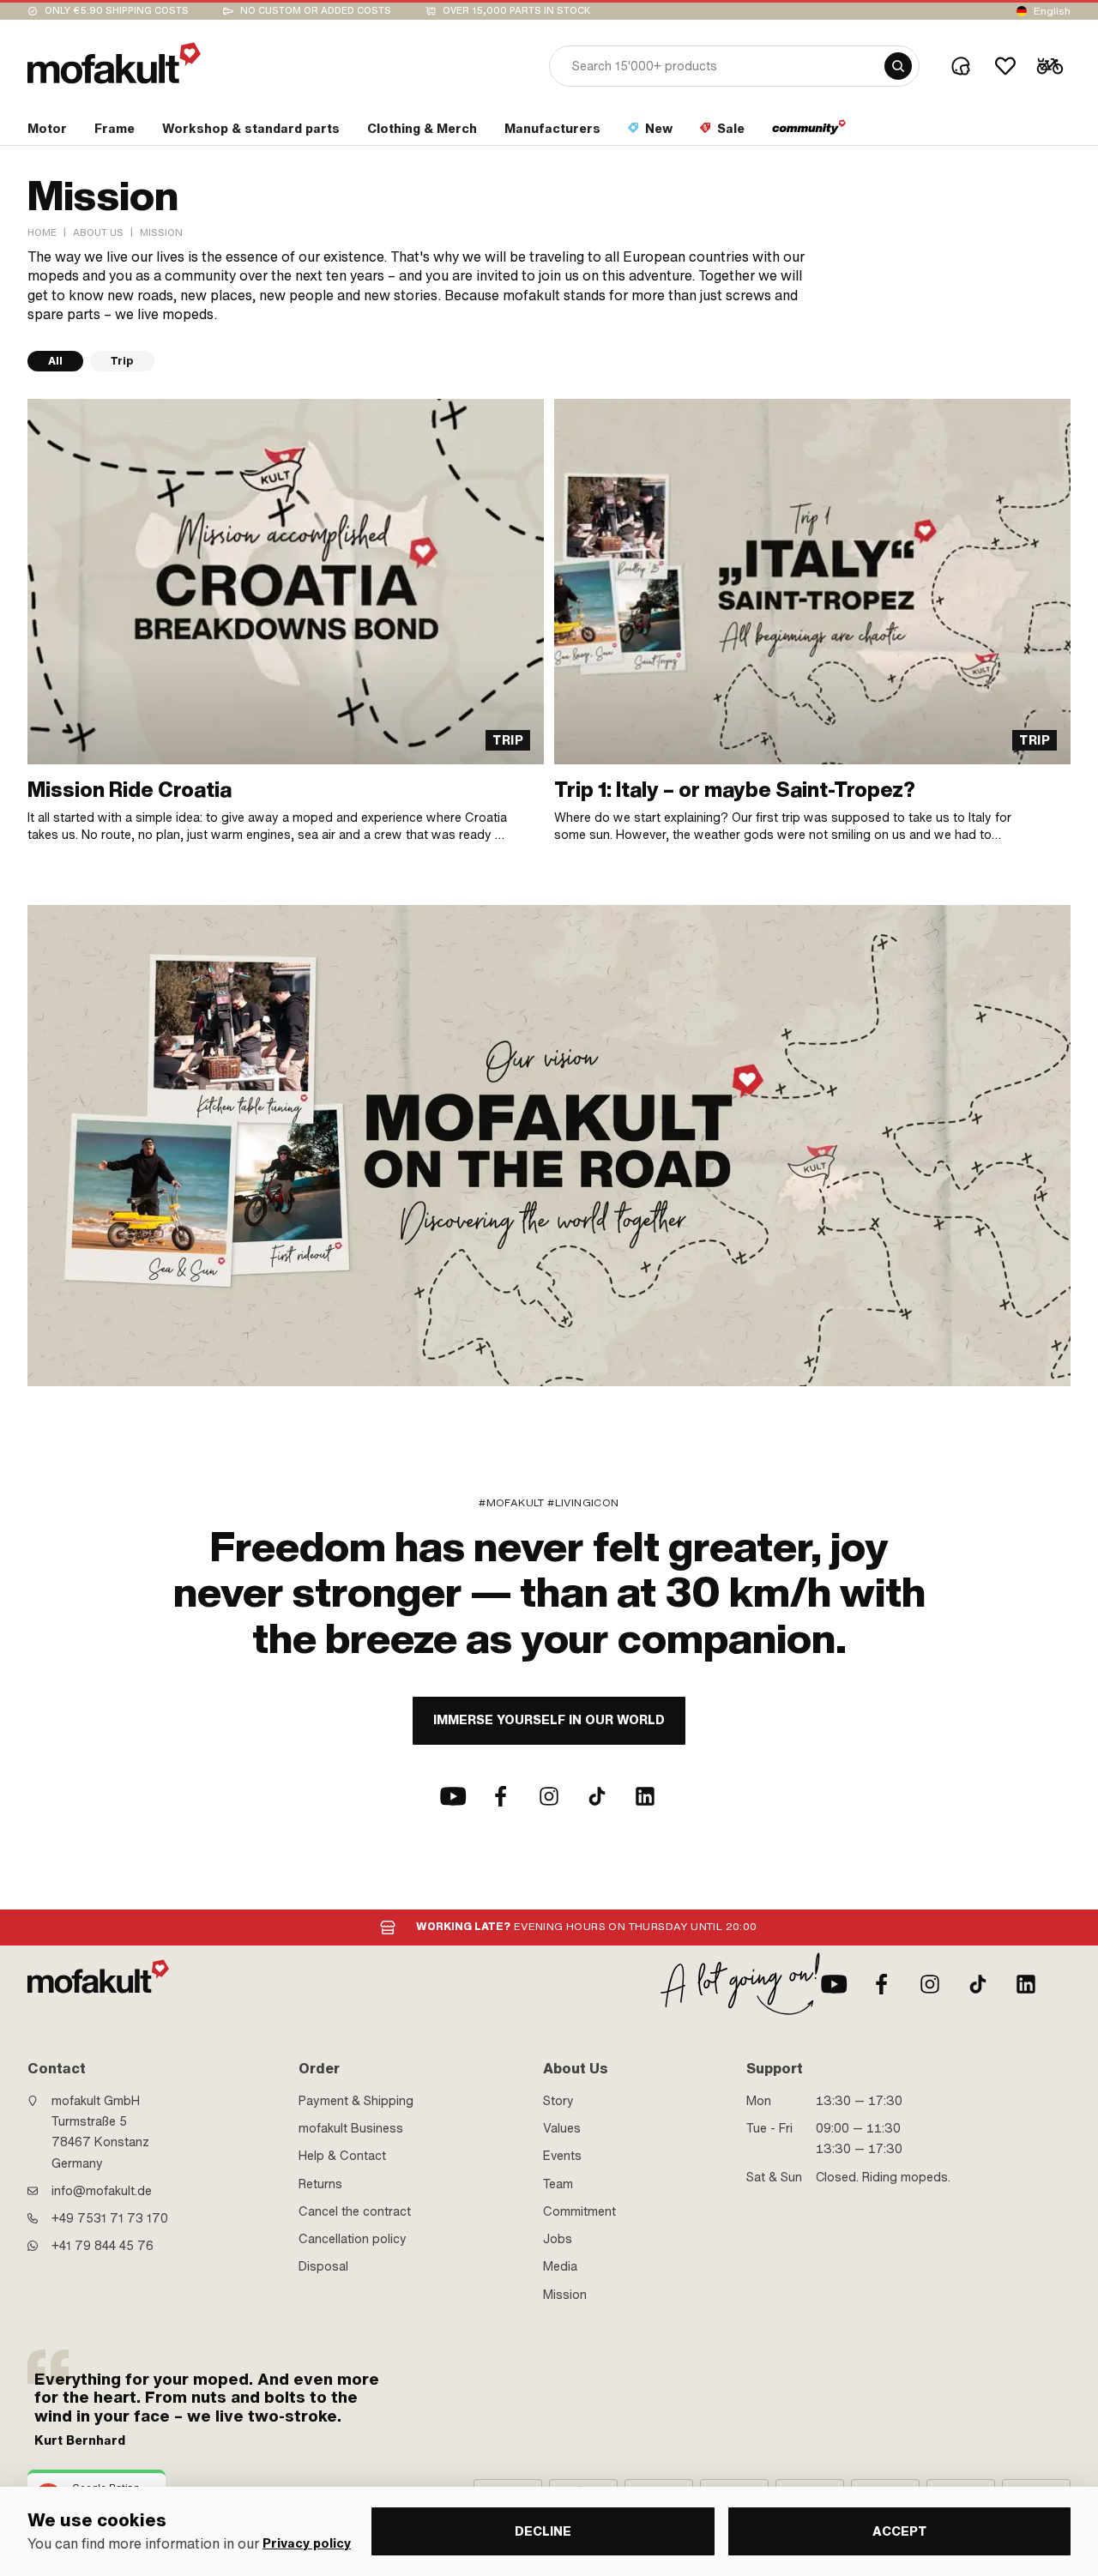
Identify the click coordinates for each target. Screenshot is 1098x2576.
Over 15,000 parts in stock (516, 11)
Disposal (323, 2266)
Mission (565, 2295)
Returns (320, 2184)
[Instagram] (549, 1796)
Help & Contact (342, 2156)
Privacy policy (307, 2544)
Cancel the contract (355, 2211)
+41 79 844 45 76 (103, 2246)
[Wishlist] (1005, 66)
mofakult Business (351, 2128)
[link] (286, 621)
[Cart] (1050, 66)
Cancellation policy (353, 2239)
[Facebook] (501, 1796)
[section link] (809, 132)
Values (562, 2128)
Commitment (579, 2211)
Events (562, 2156)
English (1052, 11)
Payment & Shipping (356, 2101)
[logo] (114, 63)
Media (560, 2266)
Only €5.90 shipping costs (117, 11)
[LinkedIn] (645, 1796)
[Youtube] (453, 1796)
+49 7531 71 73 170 (110, 2218)
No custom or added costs (316, 11)
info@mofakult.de (102, 2191)
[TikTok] (597, 1796)
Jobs (558, 2239)
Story (558, 2101)
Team (558, 2184)
